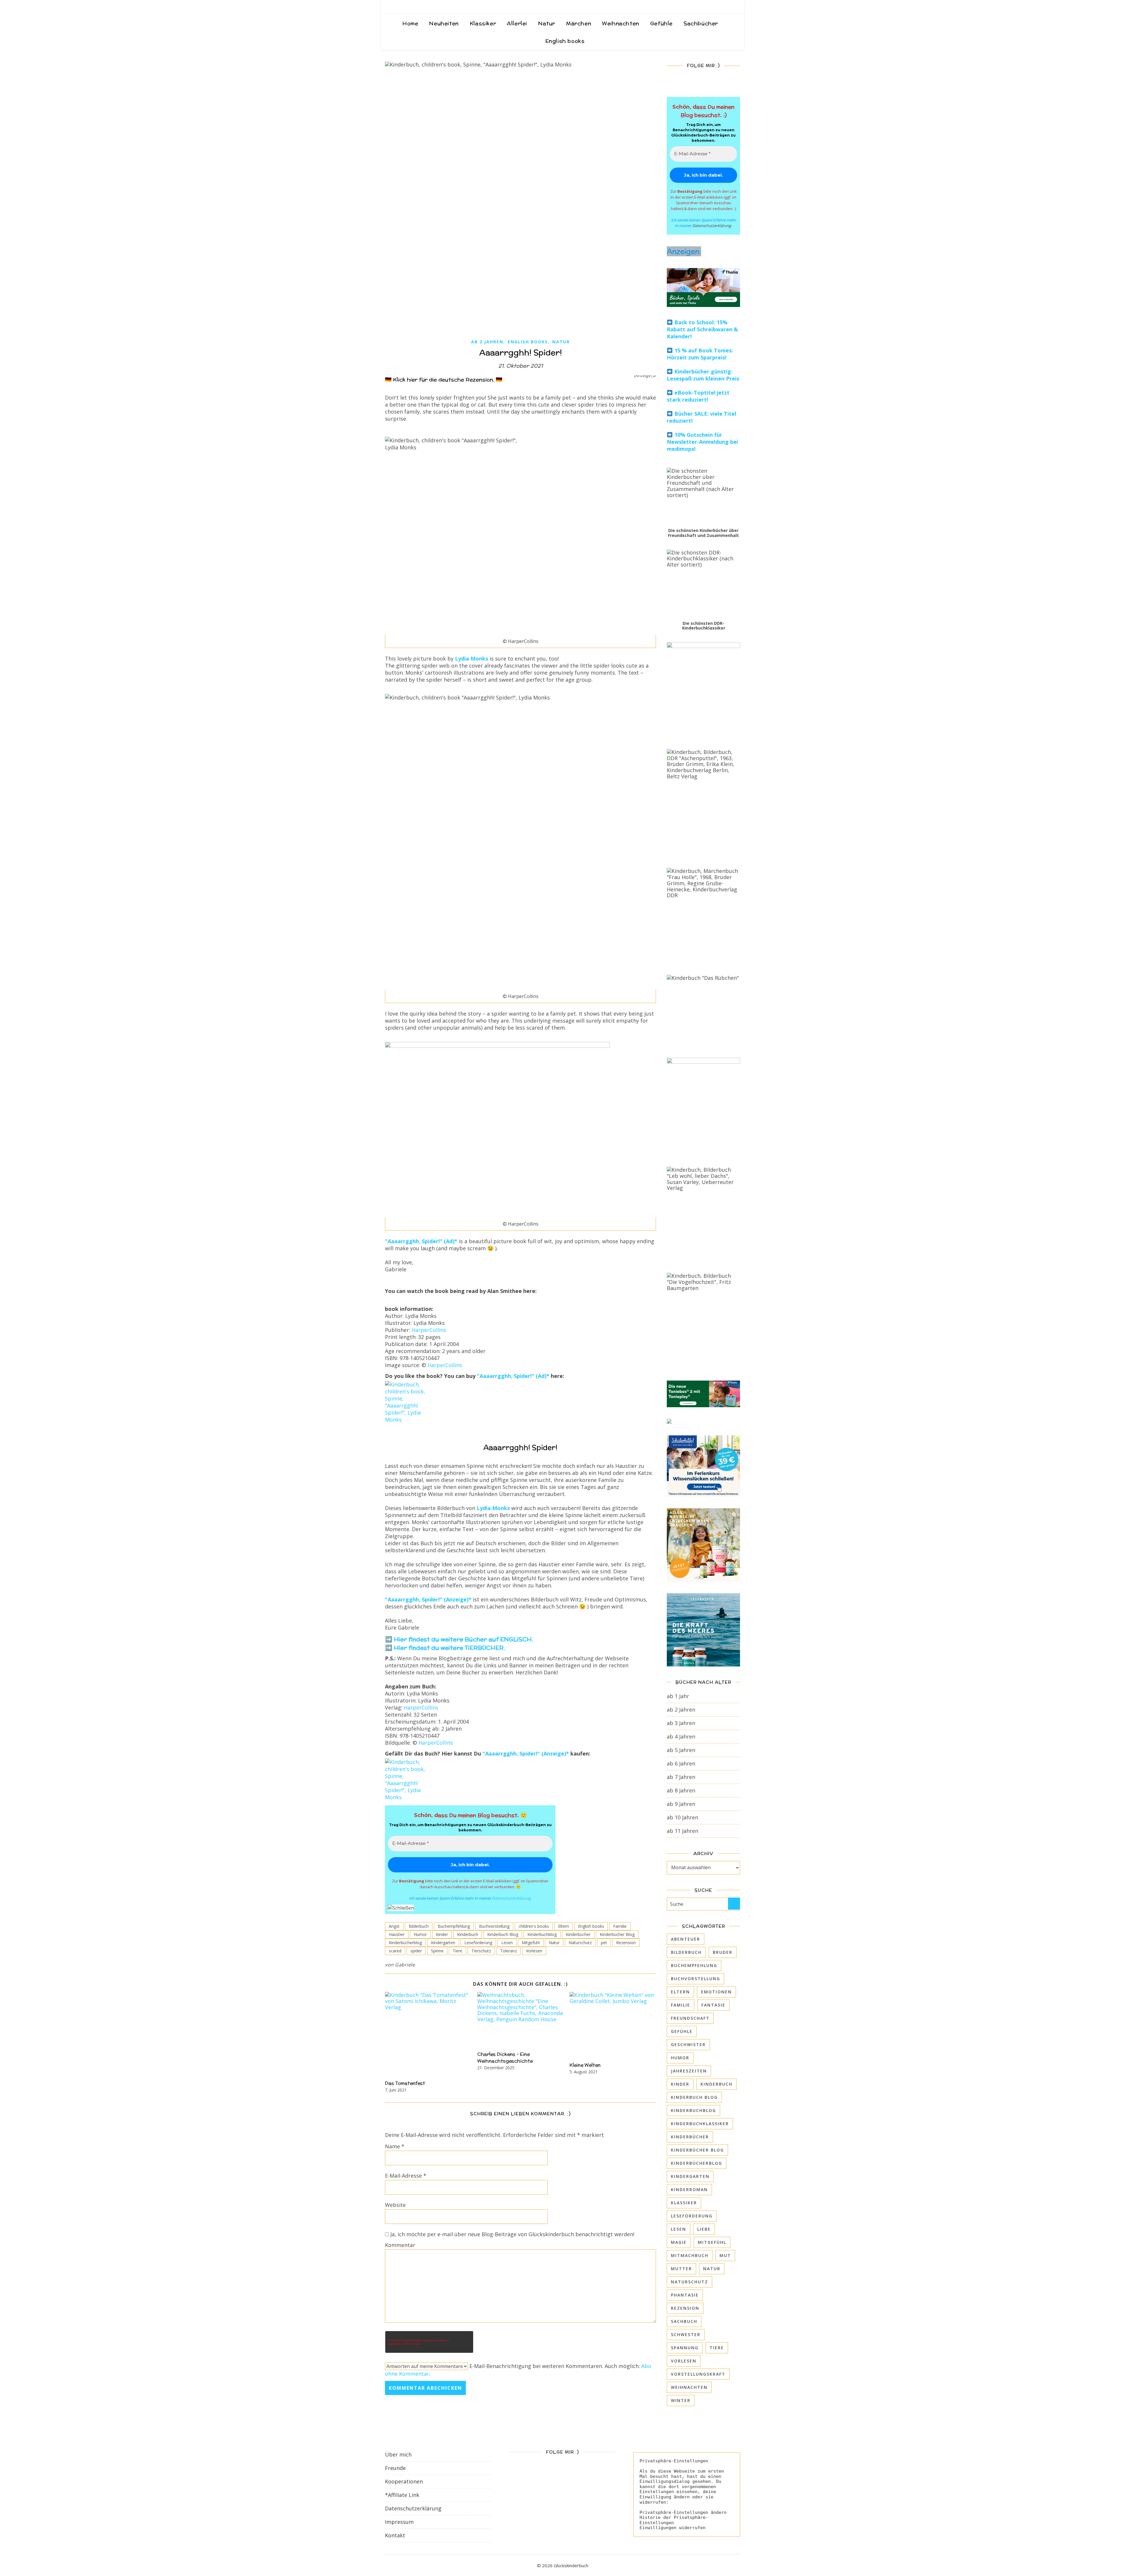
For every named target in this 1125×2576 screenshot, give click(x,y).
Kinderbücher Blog (617, 1934)
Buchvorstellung (494, 1926)
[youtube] (738, 7)
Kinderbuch (468, 1934)
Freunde (395, 2468)
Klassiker (483, 23)
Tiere (457, 1951)
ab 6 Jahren (681, 1763)
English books (565, 41)
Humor (420, 1934)
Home (410, 23)
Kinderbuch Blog (503, 1934)
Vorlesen (534, 1951)
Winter (681, 2400)
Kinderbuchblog (542, 1934)
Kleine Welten (585, 2065)
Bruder (723, 1952)
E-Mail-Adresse (406, 2176)
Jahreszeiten (689, 2071)
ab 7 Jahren (681, 1777)
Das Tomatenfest (405, 2083)
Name (395, 2146)
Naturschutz (580, 1943)
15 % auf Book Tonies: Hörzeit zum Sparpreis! (700, 354)
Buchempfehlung (454, 1926)
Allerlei (517, 23)
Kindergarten (443, 1943)
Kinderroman (689, 2189)
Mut (725, 2255)
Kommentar (400, 2245)
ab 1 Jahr (678, 1696)
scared (395, 1951)
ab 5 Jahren (681, 1750)
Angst (394, 1926)
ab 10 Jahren (682, 1817)
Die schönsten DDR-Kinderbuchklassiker (704, 626)
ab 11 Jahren (682, 1831)
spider (416, 1951)
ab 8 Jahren (681, 1790)
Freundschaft (690, 2018)
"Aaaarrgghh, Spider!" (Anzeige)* (428, 1599)
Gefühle (661, 23)
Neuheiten (444, 23)
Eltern (564, 1926)
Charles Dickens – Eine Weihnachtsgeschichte (505, 2058)
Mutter (681, 2269)
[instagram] (721, 7)
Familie (620, 1926)
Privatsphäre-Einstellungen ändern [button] (683, 2512)
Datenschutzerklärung (511, 1898)
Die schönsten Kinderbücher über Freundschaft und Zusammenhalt (703, 533)
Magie (679, 2242)
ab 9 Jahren (681, 1804)
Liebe (704, 2229)
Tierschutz (481, 1951)
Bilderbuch (419, 1926)
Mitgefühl (531, 1943)
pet (604, 1943)
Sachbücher (701, 23)
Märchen (579, 23)
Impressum (399, 2522)
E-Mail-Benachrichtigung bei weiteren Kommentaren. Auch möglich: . (518, 2370)
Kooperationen (404, 2481)
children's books (534, 1926)
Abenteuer (686, 1939)
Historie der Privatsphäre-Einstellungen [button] (674, 2520)
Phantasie (685, 2295)
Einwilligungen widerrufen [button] (673, 2528)
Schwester (686, 2334)
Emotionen (716, 1992)
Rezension (626, 1943)
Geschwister (688, 2044)
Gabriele (405, 1965)
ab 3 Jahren (681, 1723)
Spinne (437, 1951)
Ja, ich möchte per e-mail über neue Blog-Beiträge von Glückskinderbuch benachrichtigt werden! (512, 2234)
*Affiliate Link (402, 2495)
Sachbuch (684, 2321)
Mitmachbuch (690, 2255)
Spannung (685, 2348)
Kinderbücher (578, 1934)
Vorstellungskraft (698, 2374)
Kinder (442, 1934)
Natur (547, 23)
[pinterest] (730, 7)
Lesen (507, 1943)
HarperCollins (429, 1330)
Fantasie (713, 2005)
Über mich (398, 2454)
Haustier (397, 1934)
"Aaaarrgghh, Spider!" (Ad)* (421, 1241)
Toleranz (508, 1951)
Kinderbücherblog (405, 1943)
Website (395, 2205)
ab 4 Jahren (681, 1736)
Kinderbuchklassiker (700, 2124)
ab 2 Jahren (487, 342)
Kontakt (395, 2535)
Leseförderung (478, 1943)
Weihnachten (621, 23)
